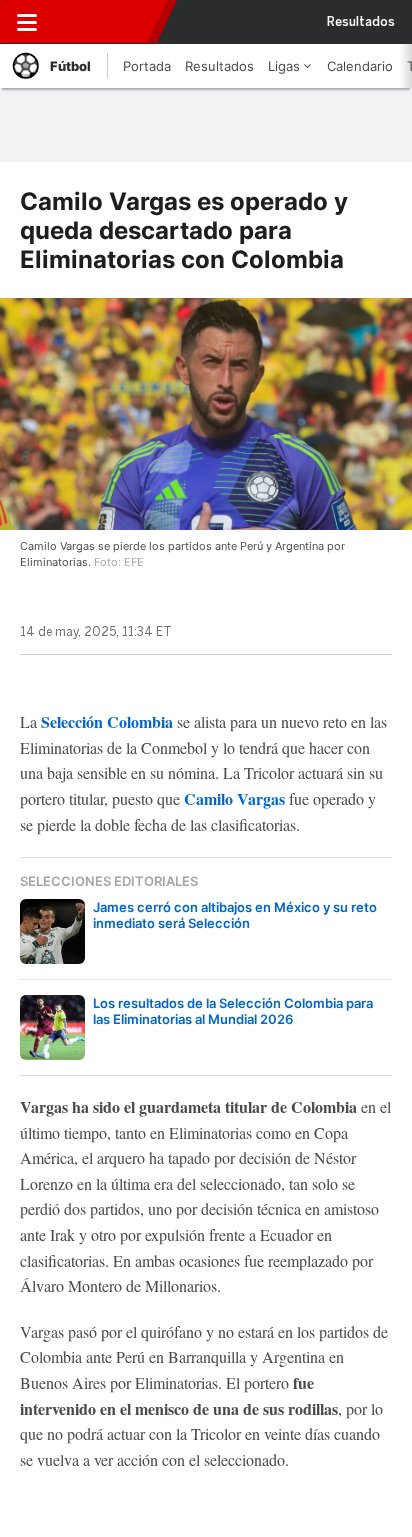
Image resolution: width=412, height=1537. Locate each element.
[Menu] (27, 22)
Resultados (361, 22)
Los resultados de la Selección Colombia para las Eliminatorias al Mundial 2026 (233, 1011)
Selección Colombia (107, 721)
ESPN (103, 22)
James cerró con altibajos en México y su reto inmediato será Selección (235, 915)
